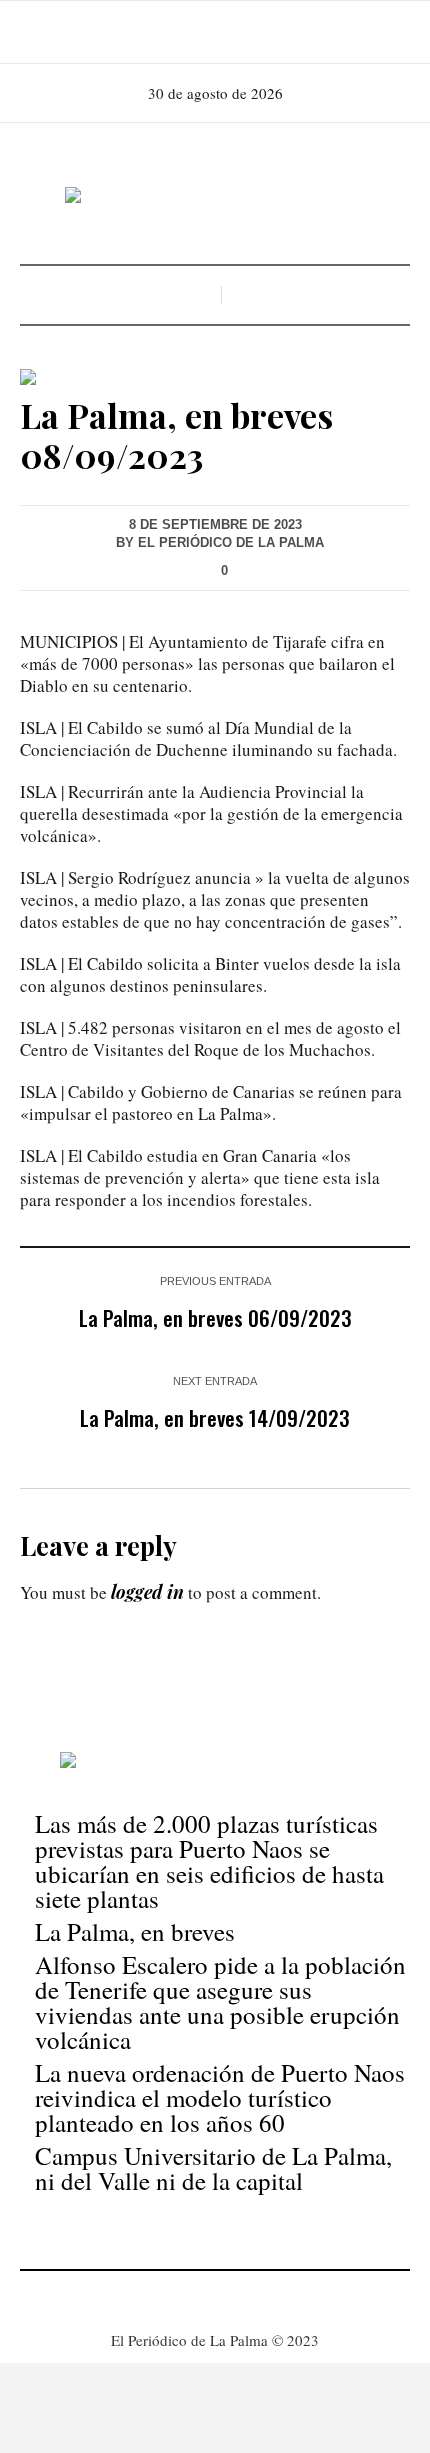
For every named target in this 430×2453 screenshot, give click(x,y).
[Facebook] (185, 32)
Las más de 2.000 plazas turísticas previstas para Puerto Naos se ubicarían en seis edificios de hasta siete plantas (209, 1861)
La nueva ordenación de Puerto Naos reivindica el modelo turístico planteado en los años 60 (220, 2097)
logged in (147, 1592)
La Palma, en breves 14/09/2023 (215, 1417)
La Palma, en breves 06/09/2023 (215, 1317)
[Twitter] (241, 32)
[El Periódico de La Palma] (215, 196)
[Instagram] (213, 32)
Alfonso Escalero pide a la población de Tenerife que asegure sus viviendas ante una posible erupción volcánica (220, 2002)
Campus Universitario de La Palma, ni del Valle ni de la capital (213, 2168)
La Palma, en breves (135, 1931)
